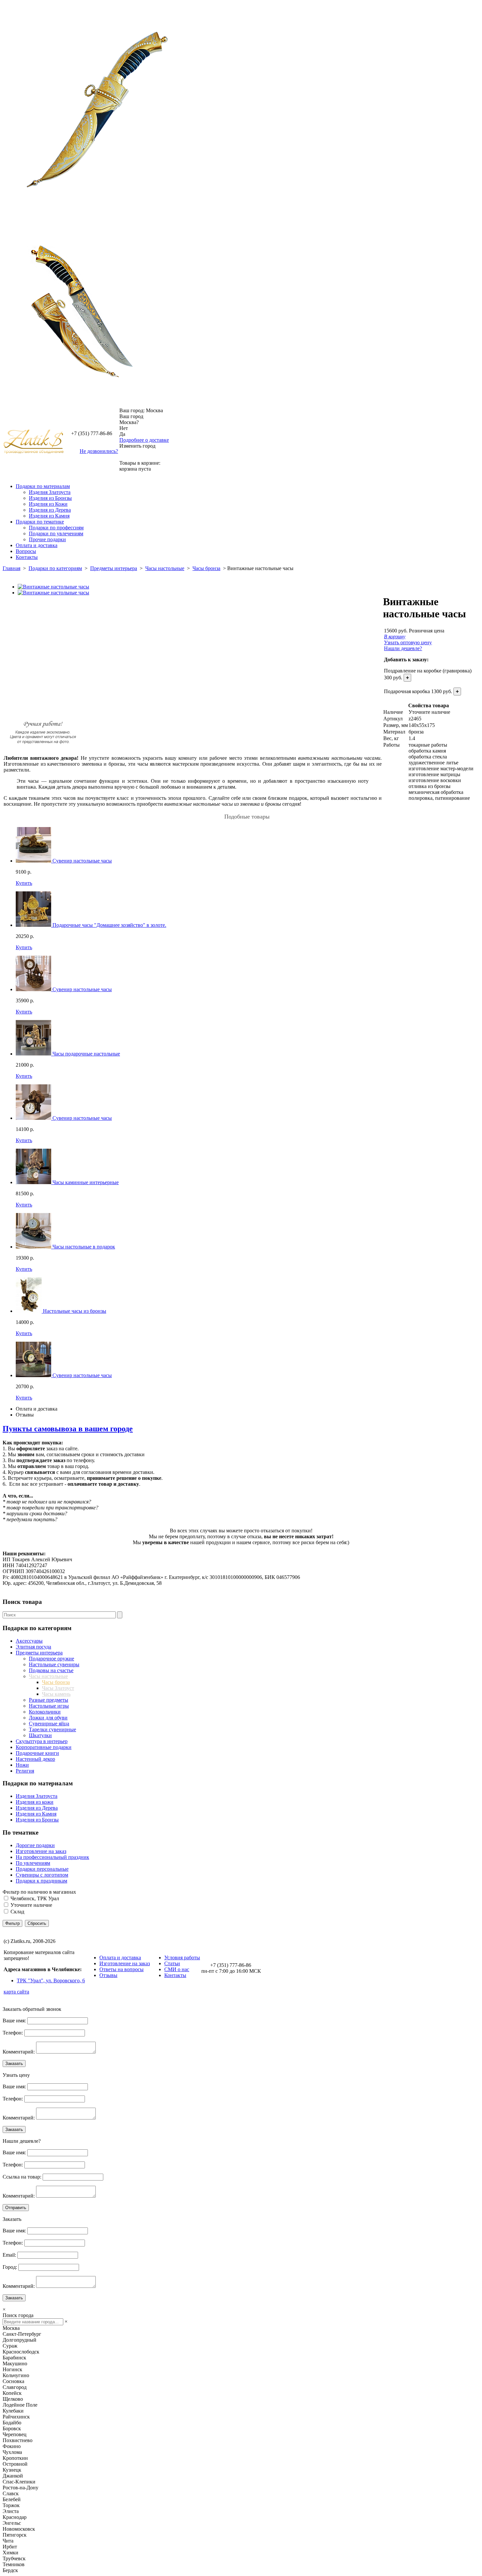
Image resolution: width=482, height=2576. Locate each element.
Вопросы (26, 551)
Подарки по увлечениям (56, 533)
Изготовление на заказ (41, 1851)
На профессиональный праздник (52, 1857)
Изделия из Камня (49, 516)
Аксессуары (29, 1641)
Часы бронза (206, 568)
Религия (25, 1771)
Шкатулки (40, 1735)
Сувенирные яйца (49, 1724)
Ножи (22, 1765)
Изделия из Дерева (50, 510)
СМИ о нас (177, 1969)
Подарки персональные (42, 1869)
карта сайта (16, 1992)
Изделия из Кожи (48, 504)
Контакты (27, 557)
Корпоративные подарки (44, 1747)
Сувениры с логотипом (42, 1875)
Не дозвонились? (99, 451)
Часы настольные (165, 568)
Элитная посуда (33, 1647)
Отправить (16, 2208)
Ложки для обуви (48, 1718)
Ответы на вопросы (121, 1969)
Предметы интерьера (114, 568)
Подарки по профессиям (56, 528)
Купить (24, 883)
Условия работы (182, 1958)
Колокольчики (45, 1712)
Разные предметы (49, 1700)
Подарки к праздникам (41, 1881)
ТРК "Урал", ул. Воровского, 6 (51, 1980)
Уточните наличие (31, 1905)
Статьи (172, 1963)
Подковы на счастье (51, 1670)
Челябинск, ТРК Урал (35, 1898)
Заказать (14, 2064)
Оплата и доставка (37, 545)
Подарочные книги (37, 1753)
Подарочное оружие (51, 1659)
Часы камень (56, 1694)
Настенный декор (35, 1759)
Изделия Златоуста (50, 492)
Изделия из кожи (35, 1802)
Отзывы (25, 1415)
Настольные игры (49, 1706)
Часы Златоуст (58, 1688)
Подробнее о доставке (144, 440)
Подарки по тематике (40, 522)
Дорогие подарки (35, 1845)
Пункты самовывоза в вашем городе (68, 1429)
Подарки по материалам (43, 486)
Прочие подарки (47, 539)
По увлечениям (33, 1863)
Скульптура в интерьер (42, 1741)
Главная (11, 568)
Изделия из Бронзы (50, 498)
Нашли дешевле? (403, 648)
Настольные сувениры (54, 1664)
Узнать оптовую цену (408, 642)
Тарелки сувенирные (52, 1729)
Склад (17, 1912)
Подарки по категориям (55, 568)
